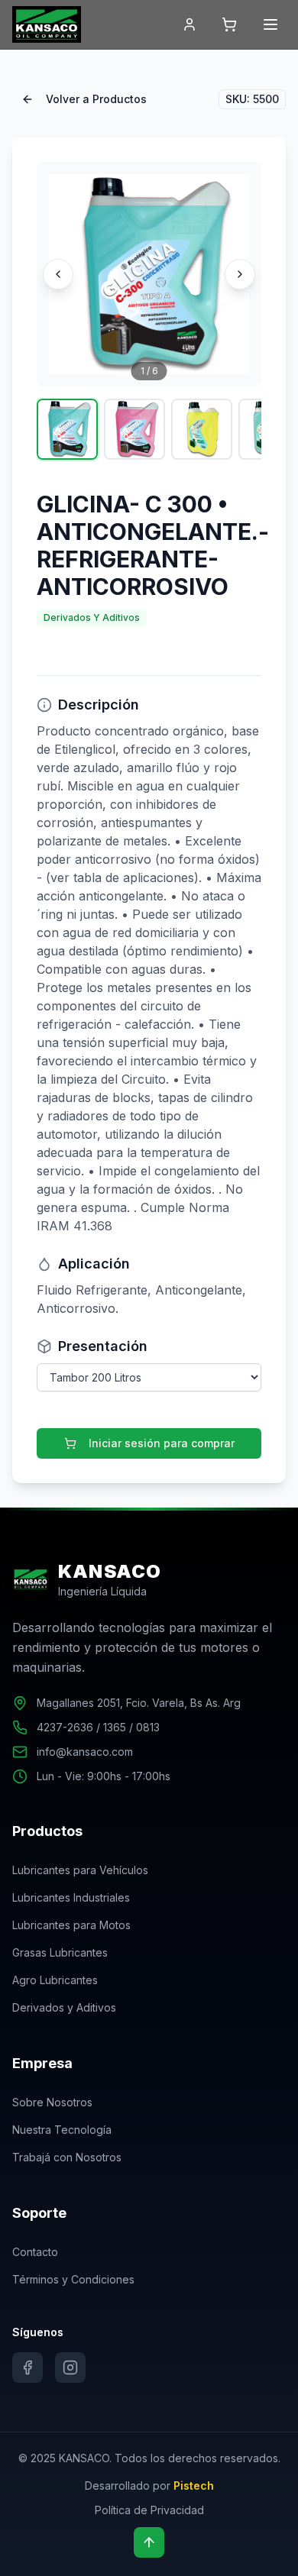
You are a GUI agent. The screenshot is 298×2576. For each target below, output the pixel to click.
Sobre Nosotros (52, 2102)
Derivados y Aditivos (64, 2007)
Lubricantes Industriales (71, 1897)
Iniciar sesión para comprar (162, 1443)
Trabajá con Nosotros (67, 2157)
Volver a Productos (96, 99)
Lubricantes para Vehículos (80, 1870)
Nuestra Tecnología (62, 2130)
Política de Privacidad (149, 2510)
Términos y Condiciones (73, 2279)
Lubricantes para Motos (71, 1925)
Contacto (35, 2252)
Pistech (194, 2486)
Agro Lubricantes (55, 1980)
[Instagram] (70, 2368)
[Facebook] (28, 2368)
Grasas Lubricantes (60, 1952)
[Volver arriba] (149, 2542)
